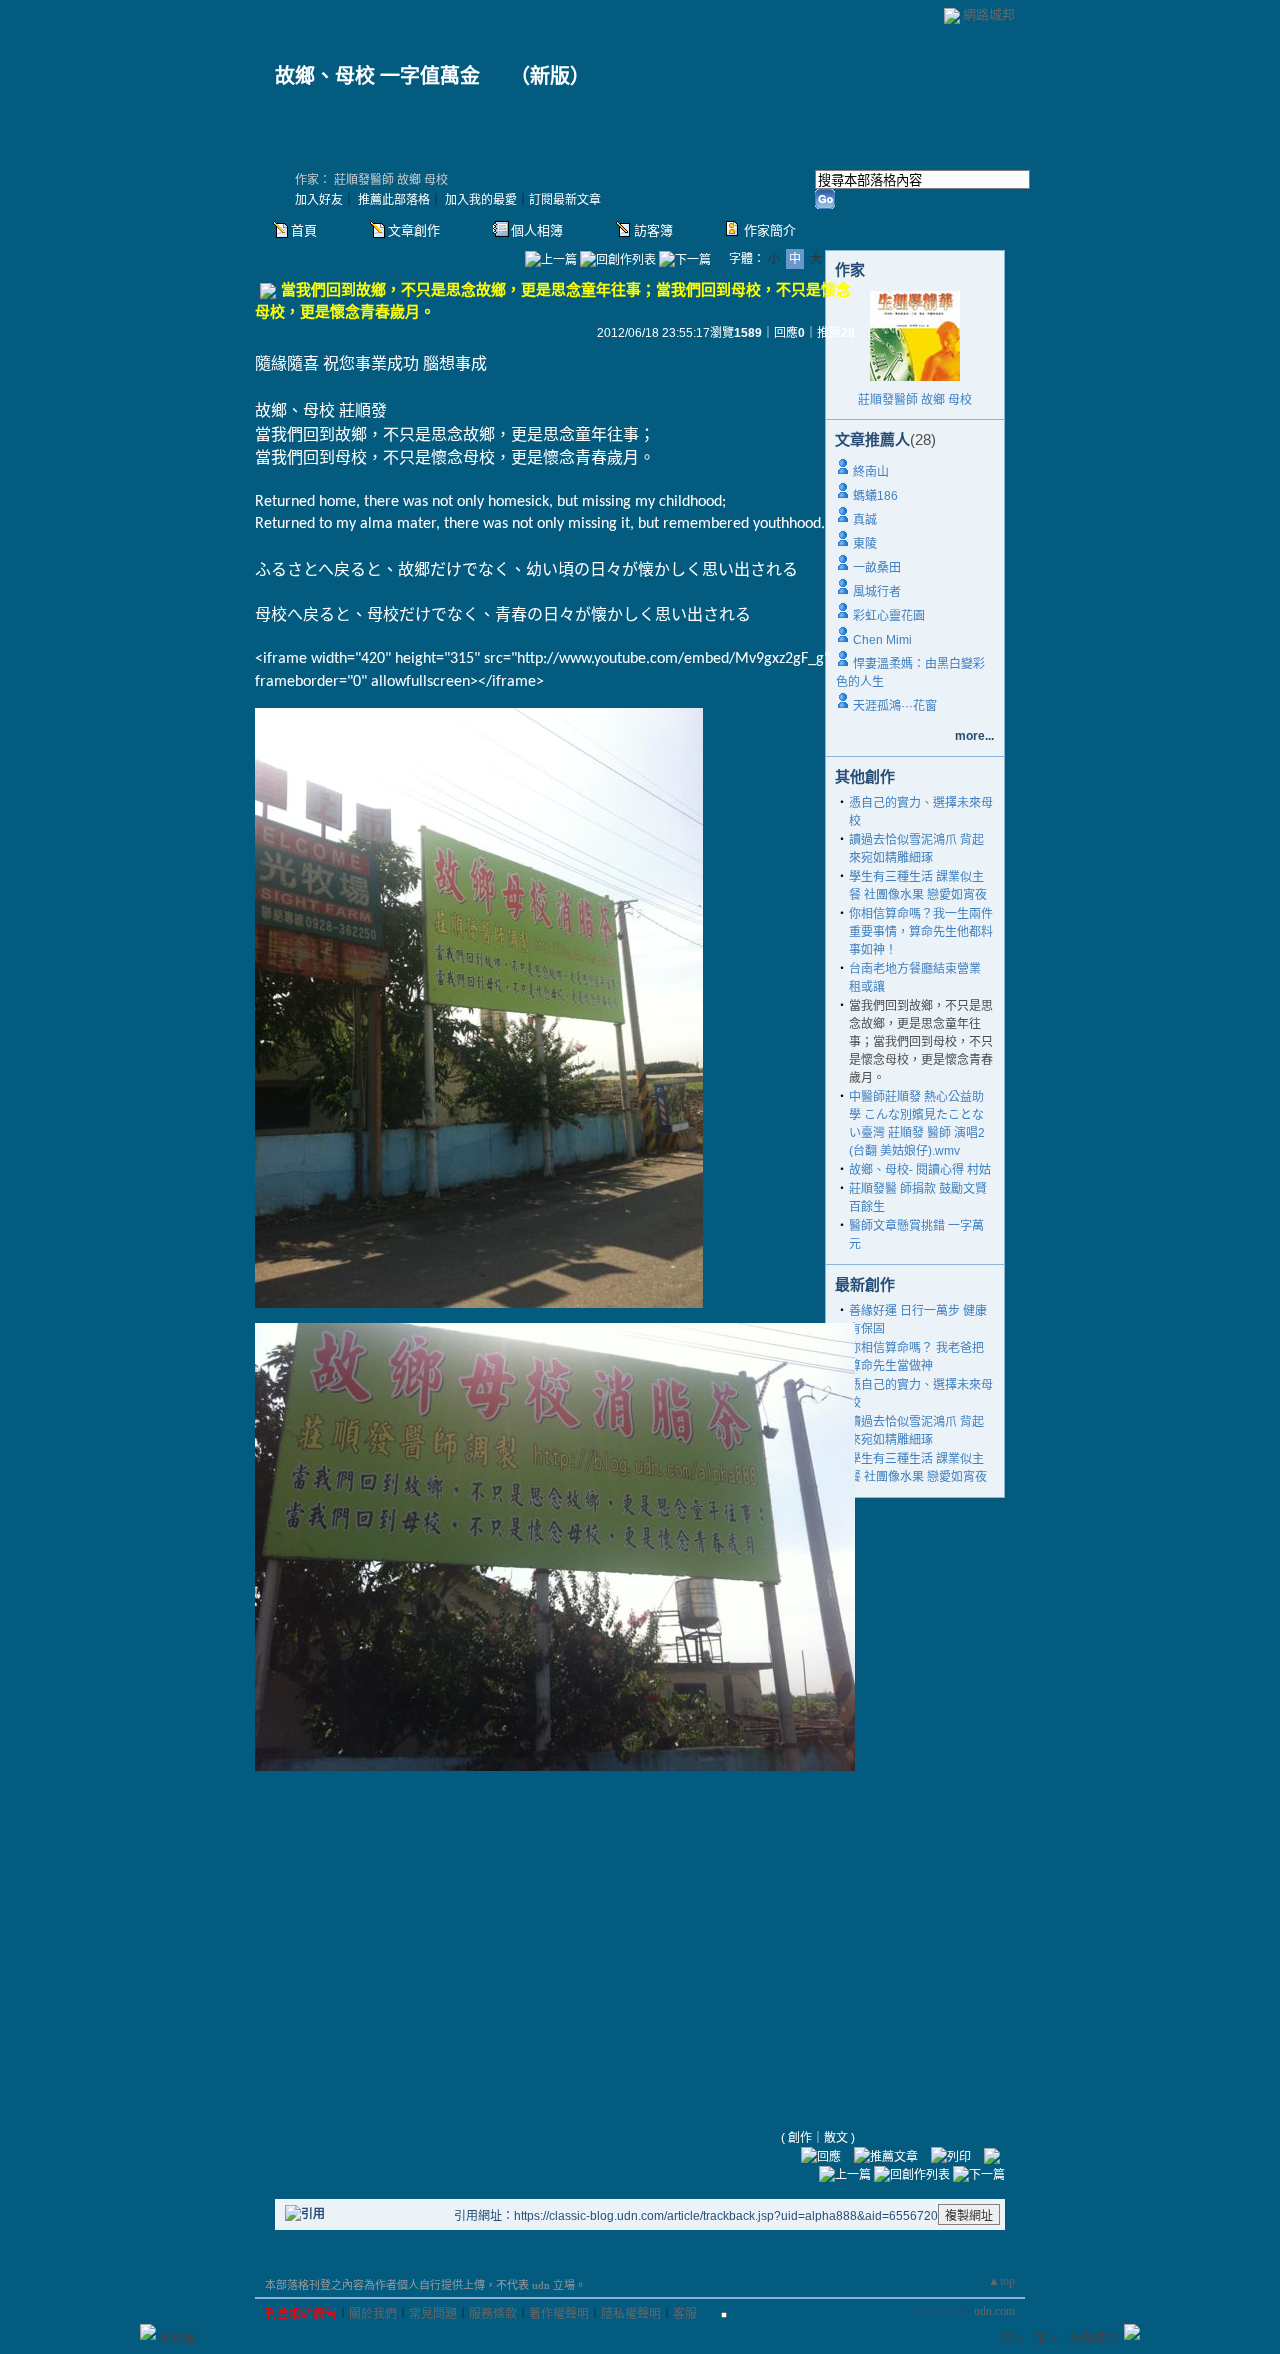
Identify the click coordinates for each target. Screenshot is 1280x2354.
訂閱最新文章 (565, 200)
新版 (550, 76)
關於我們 (373, 2314)
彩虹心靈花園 (889, 616)
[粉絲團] (148, 2332)
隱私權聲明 (631, 2314)
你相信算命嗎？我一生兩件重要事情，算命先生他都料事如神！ (921, 932)
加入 (1047, 2339)
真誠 (865, 520)
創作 (800, 2138)
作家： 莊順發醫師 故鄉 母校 (371, 180)
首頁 (304, 230)
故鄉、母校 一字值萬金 (387, 76)
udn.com (994, 2311)
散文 (836, 2138)
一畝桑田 (877, 568)
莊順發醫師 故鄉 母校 (915, 400)
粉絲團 (179, 2339)
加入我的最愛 (481, 200)
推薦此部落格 (394, 200)
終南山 (871, 472)
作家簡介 (770, 230)
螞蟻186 (875, 496)
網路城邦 (989, 14)
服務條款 (493, 2314)
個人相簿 (537, 230)
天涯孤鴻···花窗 (895, 706)
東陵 (865, 544)
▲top (1001, 2281)
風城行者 (877, 592)
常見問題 (433, 2314)
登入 (1013, 2339)
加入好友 (319, 200)
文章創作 (414, 230)
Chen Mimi (882, 640)
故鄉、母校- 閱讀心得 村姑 (920, 1170)
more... (974, 736)
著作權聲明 (559, 2314)
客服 (685, 2314)
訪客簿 (653, 230)
